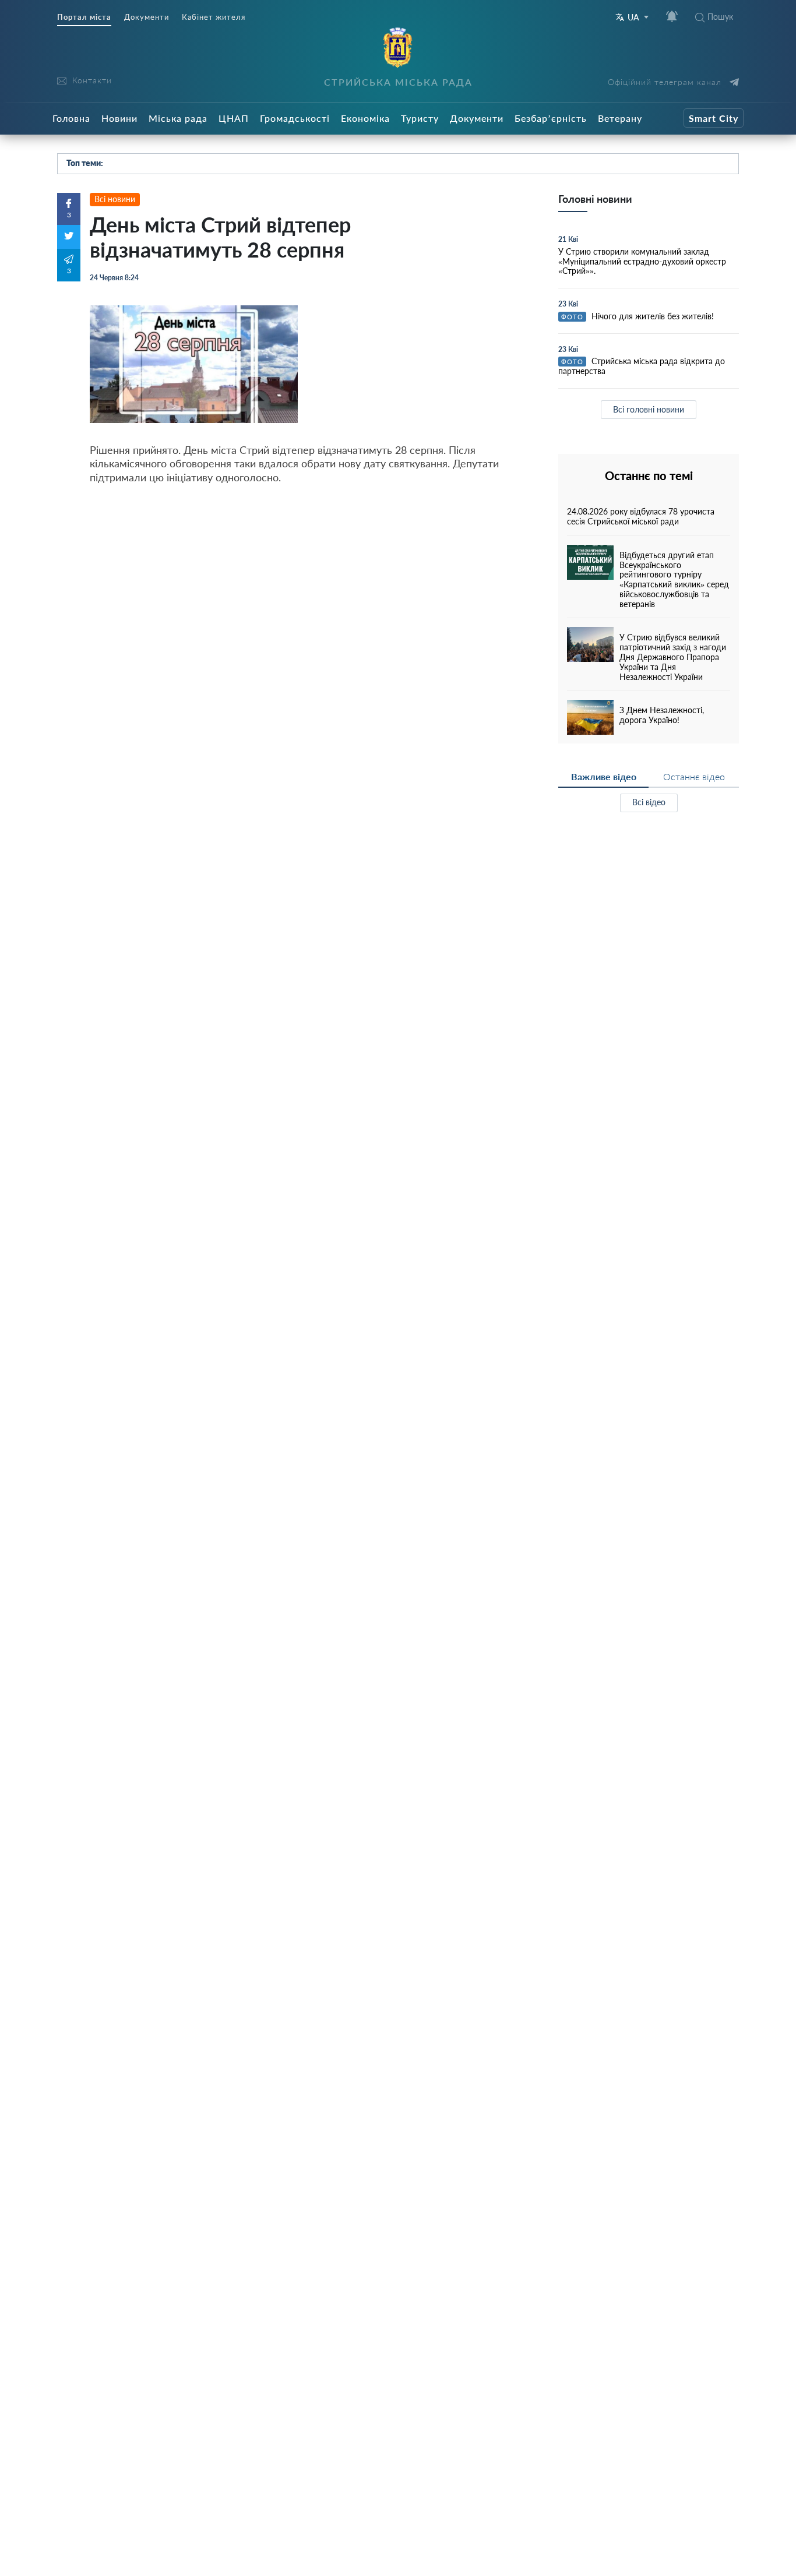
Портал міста (84, 17)
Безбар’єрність (551, 118)
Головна (71, 118)
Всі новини (115, 199)
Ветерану (620, 118)
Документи (147, 17)
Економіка (365, 118)
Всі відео (649, 802)
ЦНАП (234, 118)
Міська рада (178, 118)
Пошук (720, 17)
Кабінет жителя (214, 17)
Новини (119, 118)
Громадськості (295, 118)
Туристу (420, 118)
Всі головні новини (649, 409)
